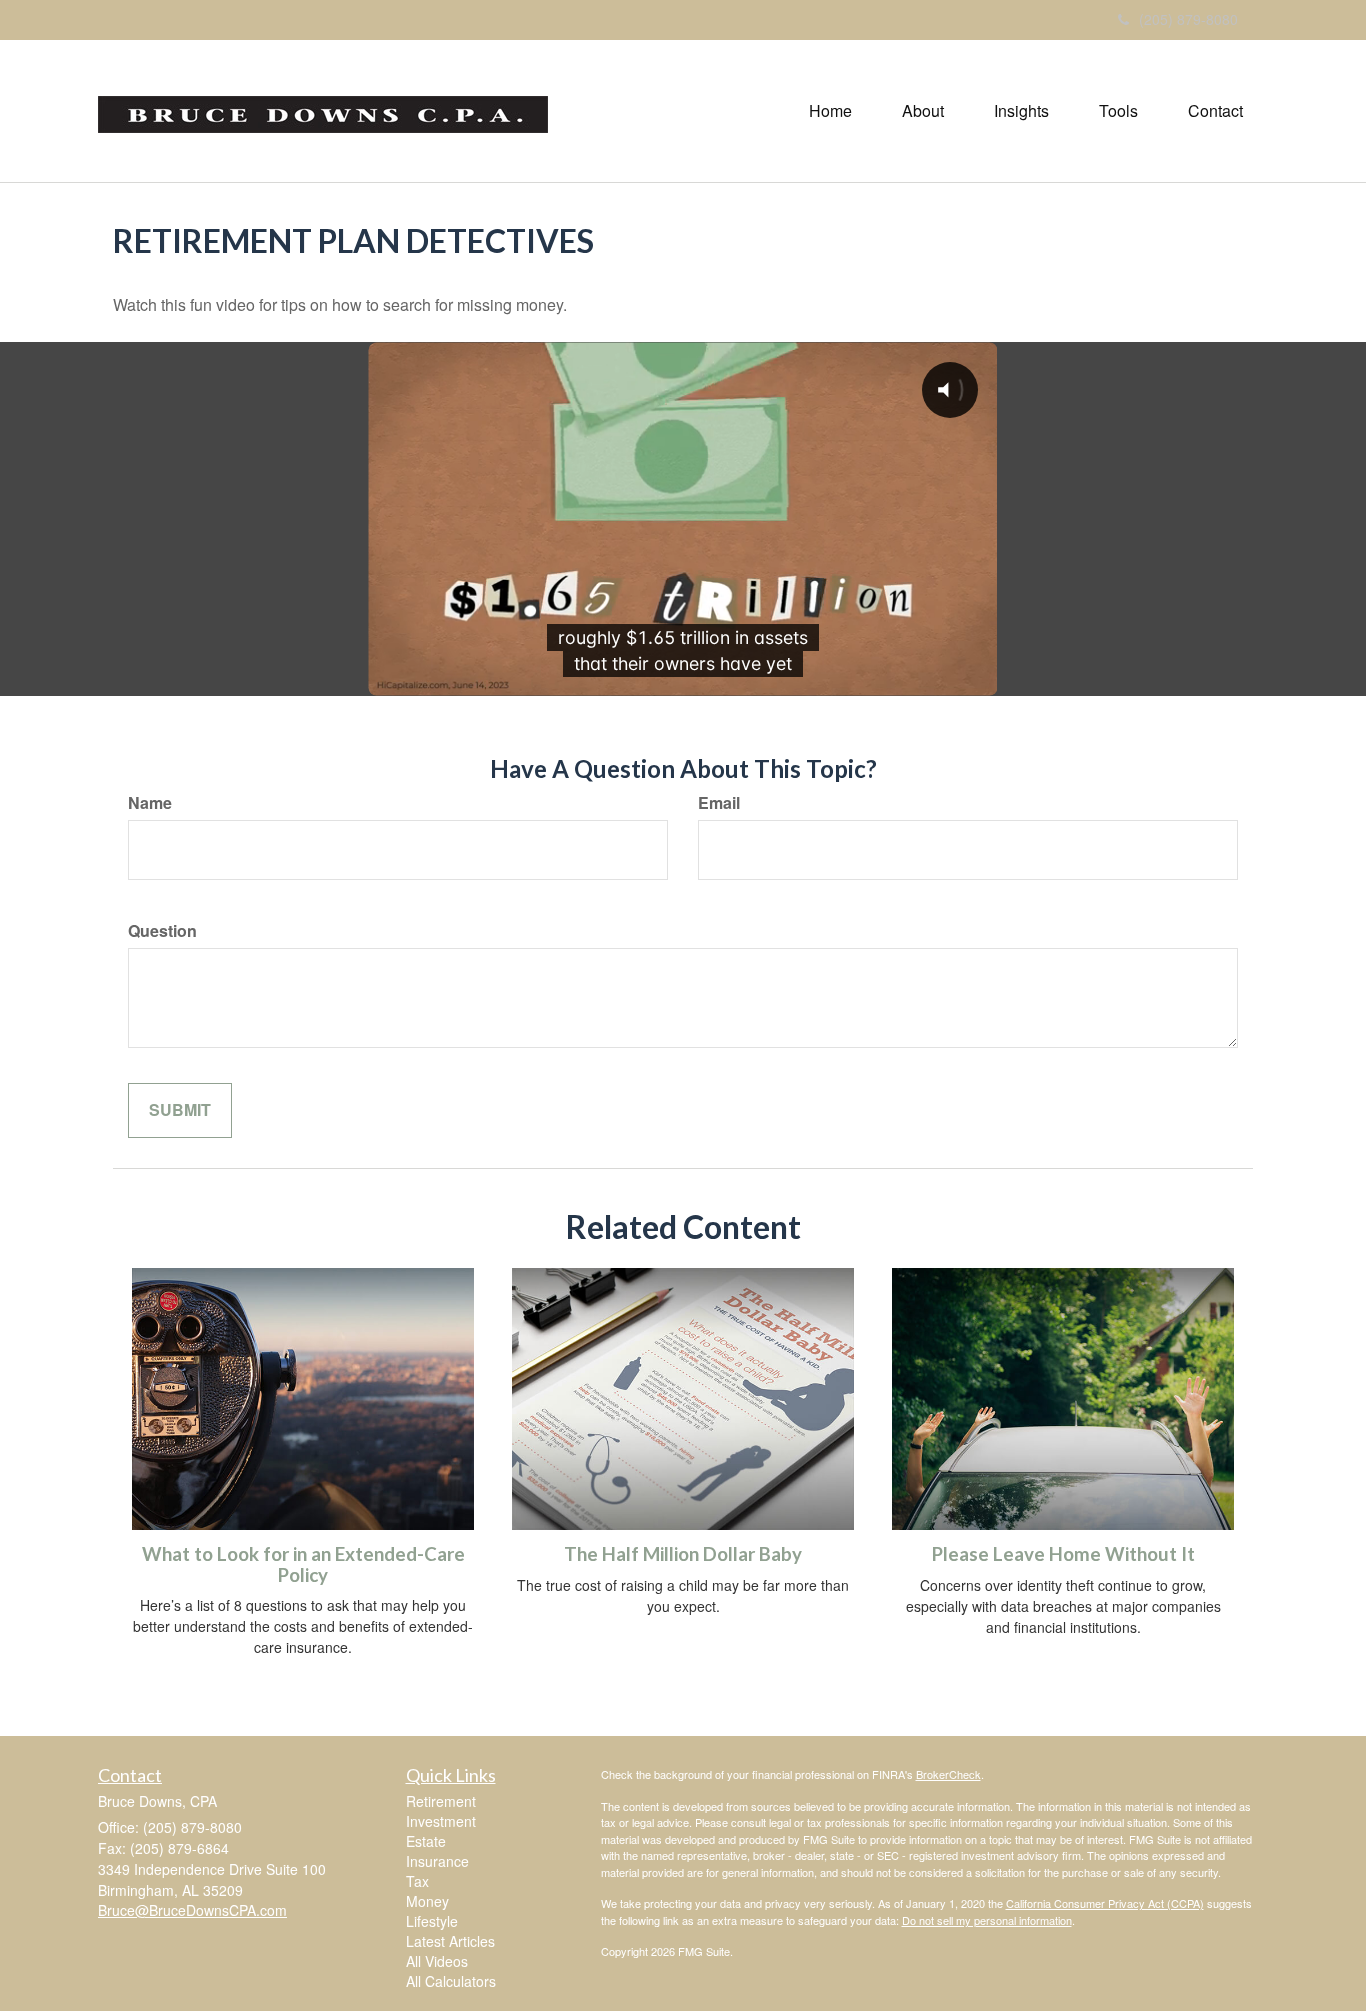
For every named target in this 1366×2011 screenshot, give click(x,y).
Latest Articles (450, 1941)
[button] (923, 111)
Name (150, 803)
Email (719, 803)
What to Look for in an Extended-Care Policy (303, 1564)
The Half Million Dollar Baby (683, 1554)
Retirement (441, 1801)
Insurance (437, 1861)
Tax (417, 1881)
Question (162, 931)
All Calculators (451, 1981)
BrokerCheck (948, 1774)
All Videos (437, 1961)
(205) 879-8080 (1188, 19)
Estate (426, 1841)
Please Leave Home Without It (1063, 1554)
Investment (441, 1821)
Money (427, 1901)
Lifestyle (432, 1921)
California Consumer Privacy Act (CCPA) (1105, 1903)
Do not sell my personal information (987, 1920)
